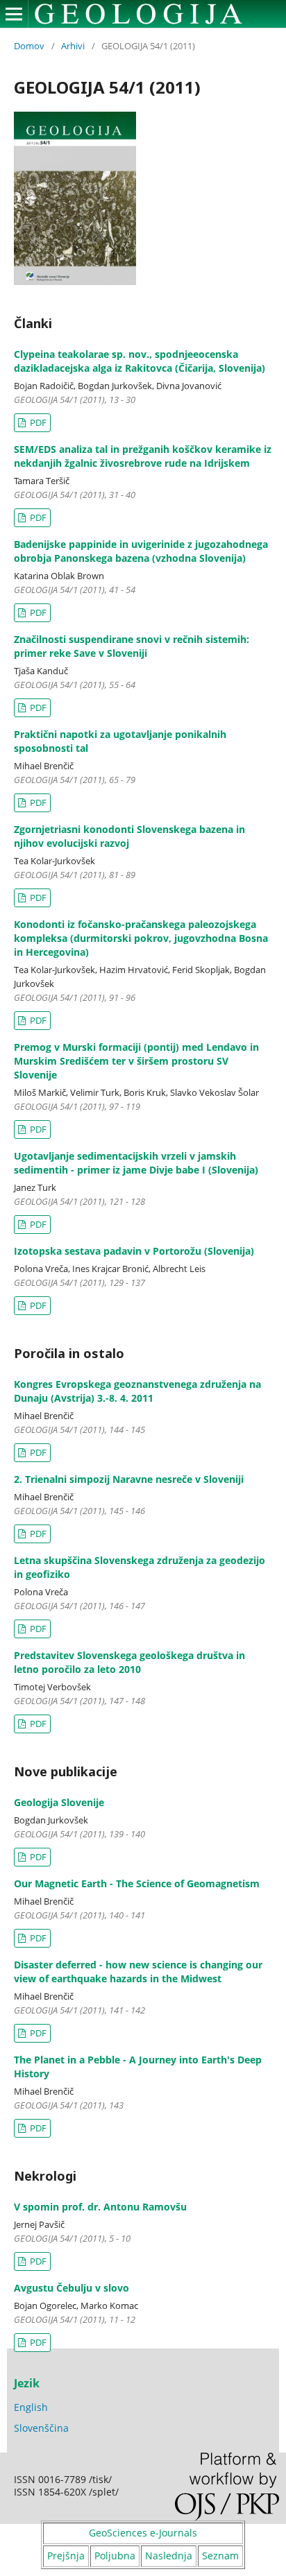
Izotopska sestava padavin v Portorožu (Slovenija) (134, 1251)
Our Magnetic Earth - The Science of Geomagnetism (137, 1883)
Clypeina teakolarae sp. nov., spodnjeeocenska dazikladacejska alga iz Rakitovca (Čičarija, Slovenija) (140, 361)
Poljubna (115, 2556)
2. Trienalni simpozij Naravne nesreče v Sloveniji (129, 1479)
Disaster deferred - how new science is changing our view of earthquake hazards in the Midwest (138, 1972)
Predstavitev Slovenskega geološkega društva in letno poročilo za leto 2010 (129, 1662)
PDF (37, 422)
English (31, 2407)
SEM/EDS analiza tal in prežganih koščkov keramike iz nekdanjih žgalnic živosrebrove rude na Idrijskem (143, 456)
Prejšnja (66, 2556)
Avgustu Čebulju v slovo (71, 2288)
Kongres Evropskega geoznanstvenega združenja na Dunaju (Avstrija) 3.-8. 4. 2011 (137, 1391)
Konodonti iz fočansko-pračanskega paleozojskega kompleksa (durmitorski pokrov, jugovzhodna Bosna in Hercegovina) (141, 938)
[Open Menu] (14, 14)
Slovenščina (41, 2428)
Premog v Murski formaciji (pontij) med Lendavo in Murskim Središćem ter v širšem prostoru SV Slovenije (136, 1061)
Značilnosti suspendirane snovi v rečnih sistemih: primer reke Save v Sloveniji (132, 646)
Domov (29, 46)
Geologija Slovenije (59, 1802)
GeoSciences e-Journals (143, 2533)
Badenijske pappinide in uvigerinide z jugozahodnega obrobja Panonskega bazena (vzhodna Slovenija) (141, 551)
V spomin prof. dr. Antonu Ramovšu (100, 2207)
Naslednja (169, 2556)
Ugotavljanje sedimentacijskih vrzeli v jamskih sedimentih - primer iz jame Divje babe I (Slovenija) (136, 1163)
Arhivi (73, 46)
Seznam (220, 2556)
